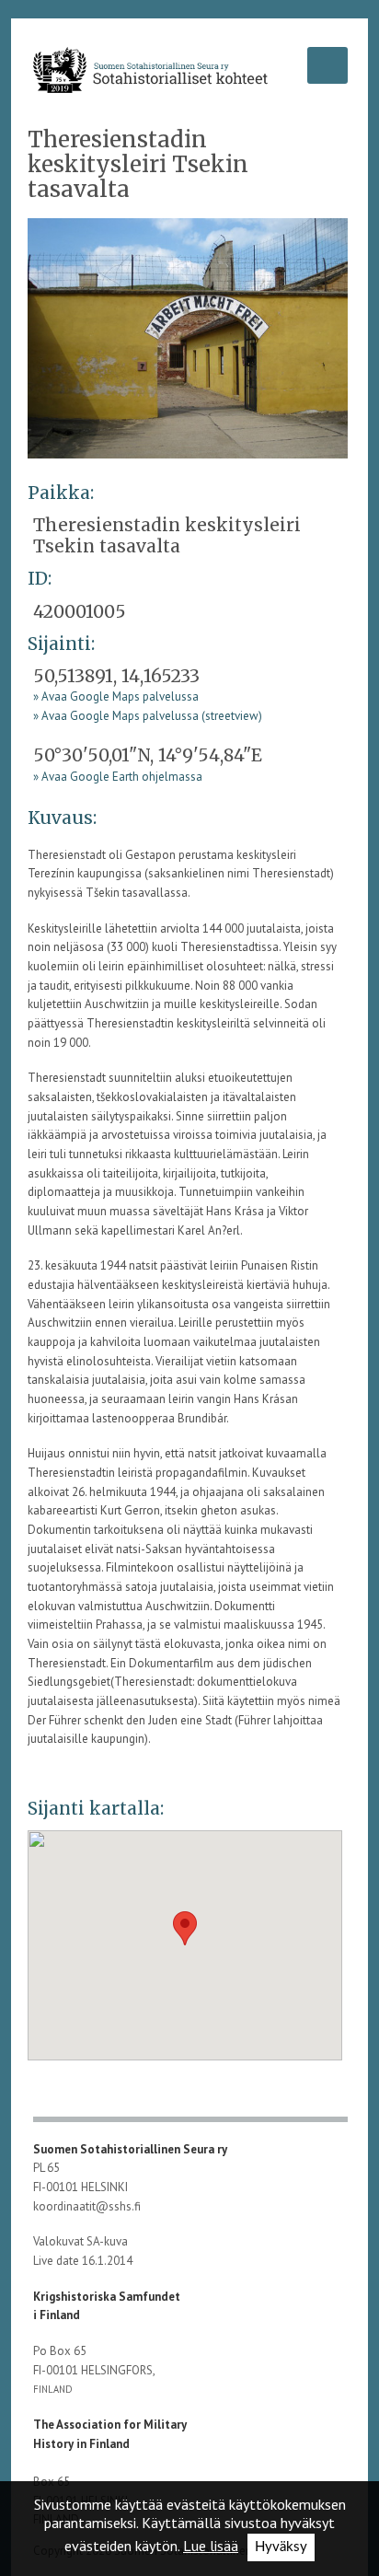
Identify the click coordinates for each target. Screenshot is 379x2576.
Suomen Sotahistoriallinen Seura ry (132, 2149)
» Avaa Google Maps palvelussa (116, 696)
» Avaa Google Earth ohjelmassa (118, 777)
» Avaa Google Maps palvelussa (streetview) (148, 716)
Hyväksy (281, 2547)
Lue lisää (211, 2546)
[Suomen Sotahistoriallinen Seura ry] (150, 70)
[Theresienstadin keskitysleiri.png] (188, 337)
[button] (185, 1928)
